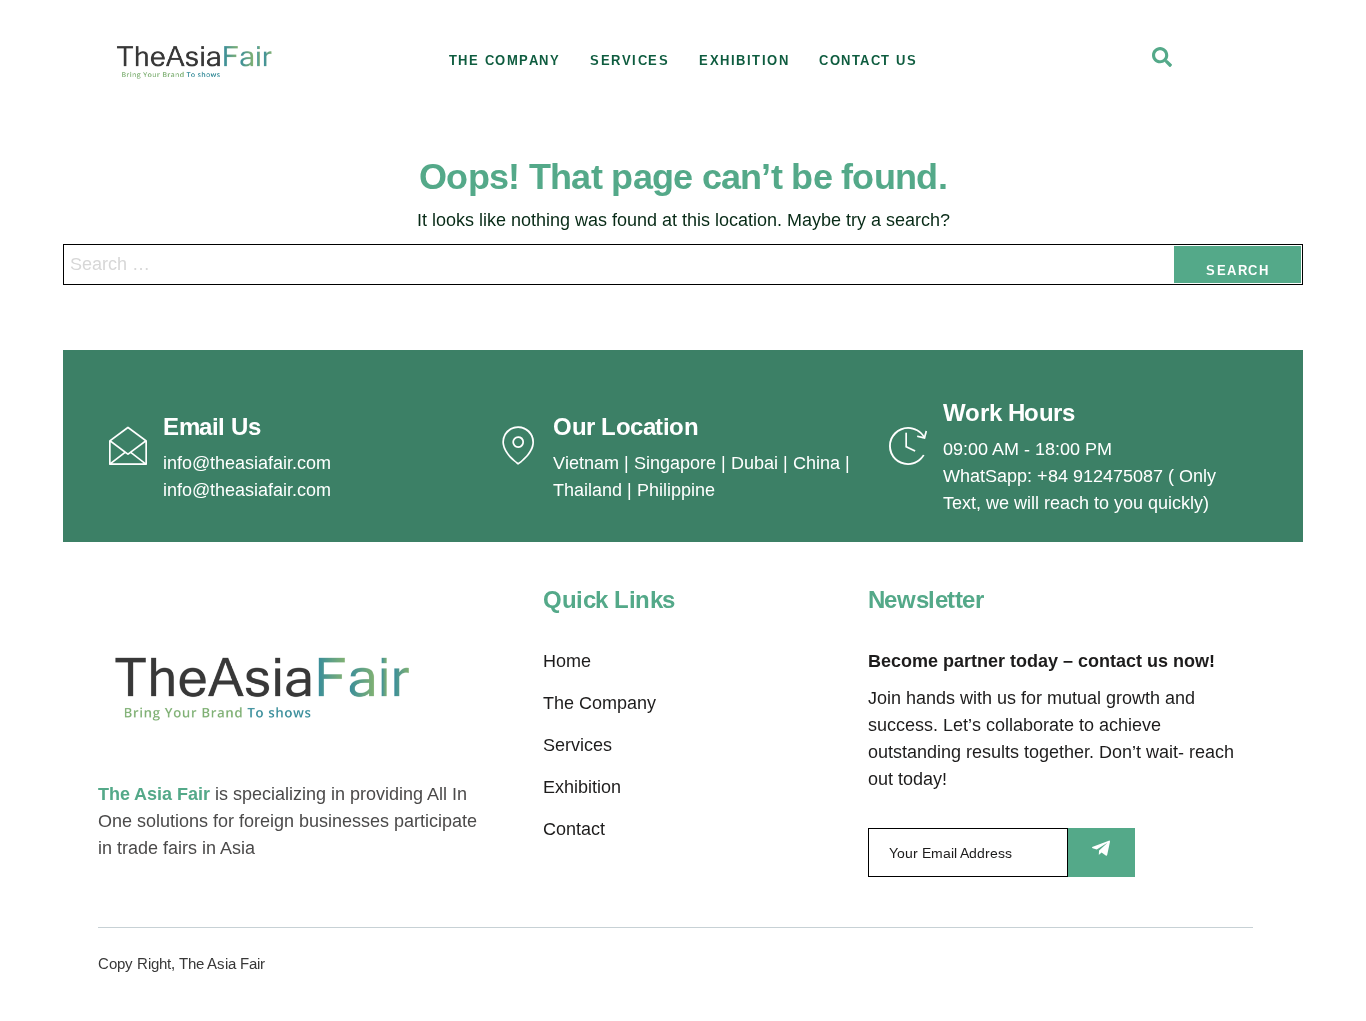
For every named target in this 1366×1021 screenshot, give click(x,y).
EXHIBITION (744, 60)
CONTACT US (868, 60)
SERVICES (629, 60)
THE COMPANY (505, 60)
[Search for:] (683, 264)
